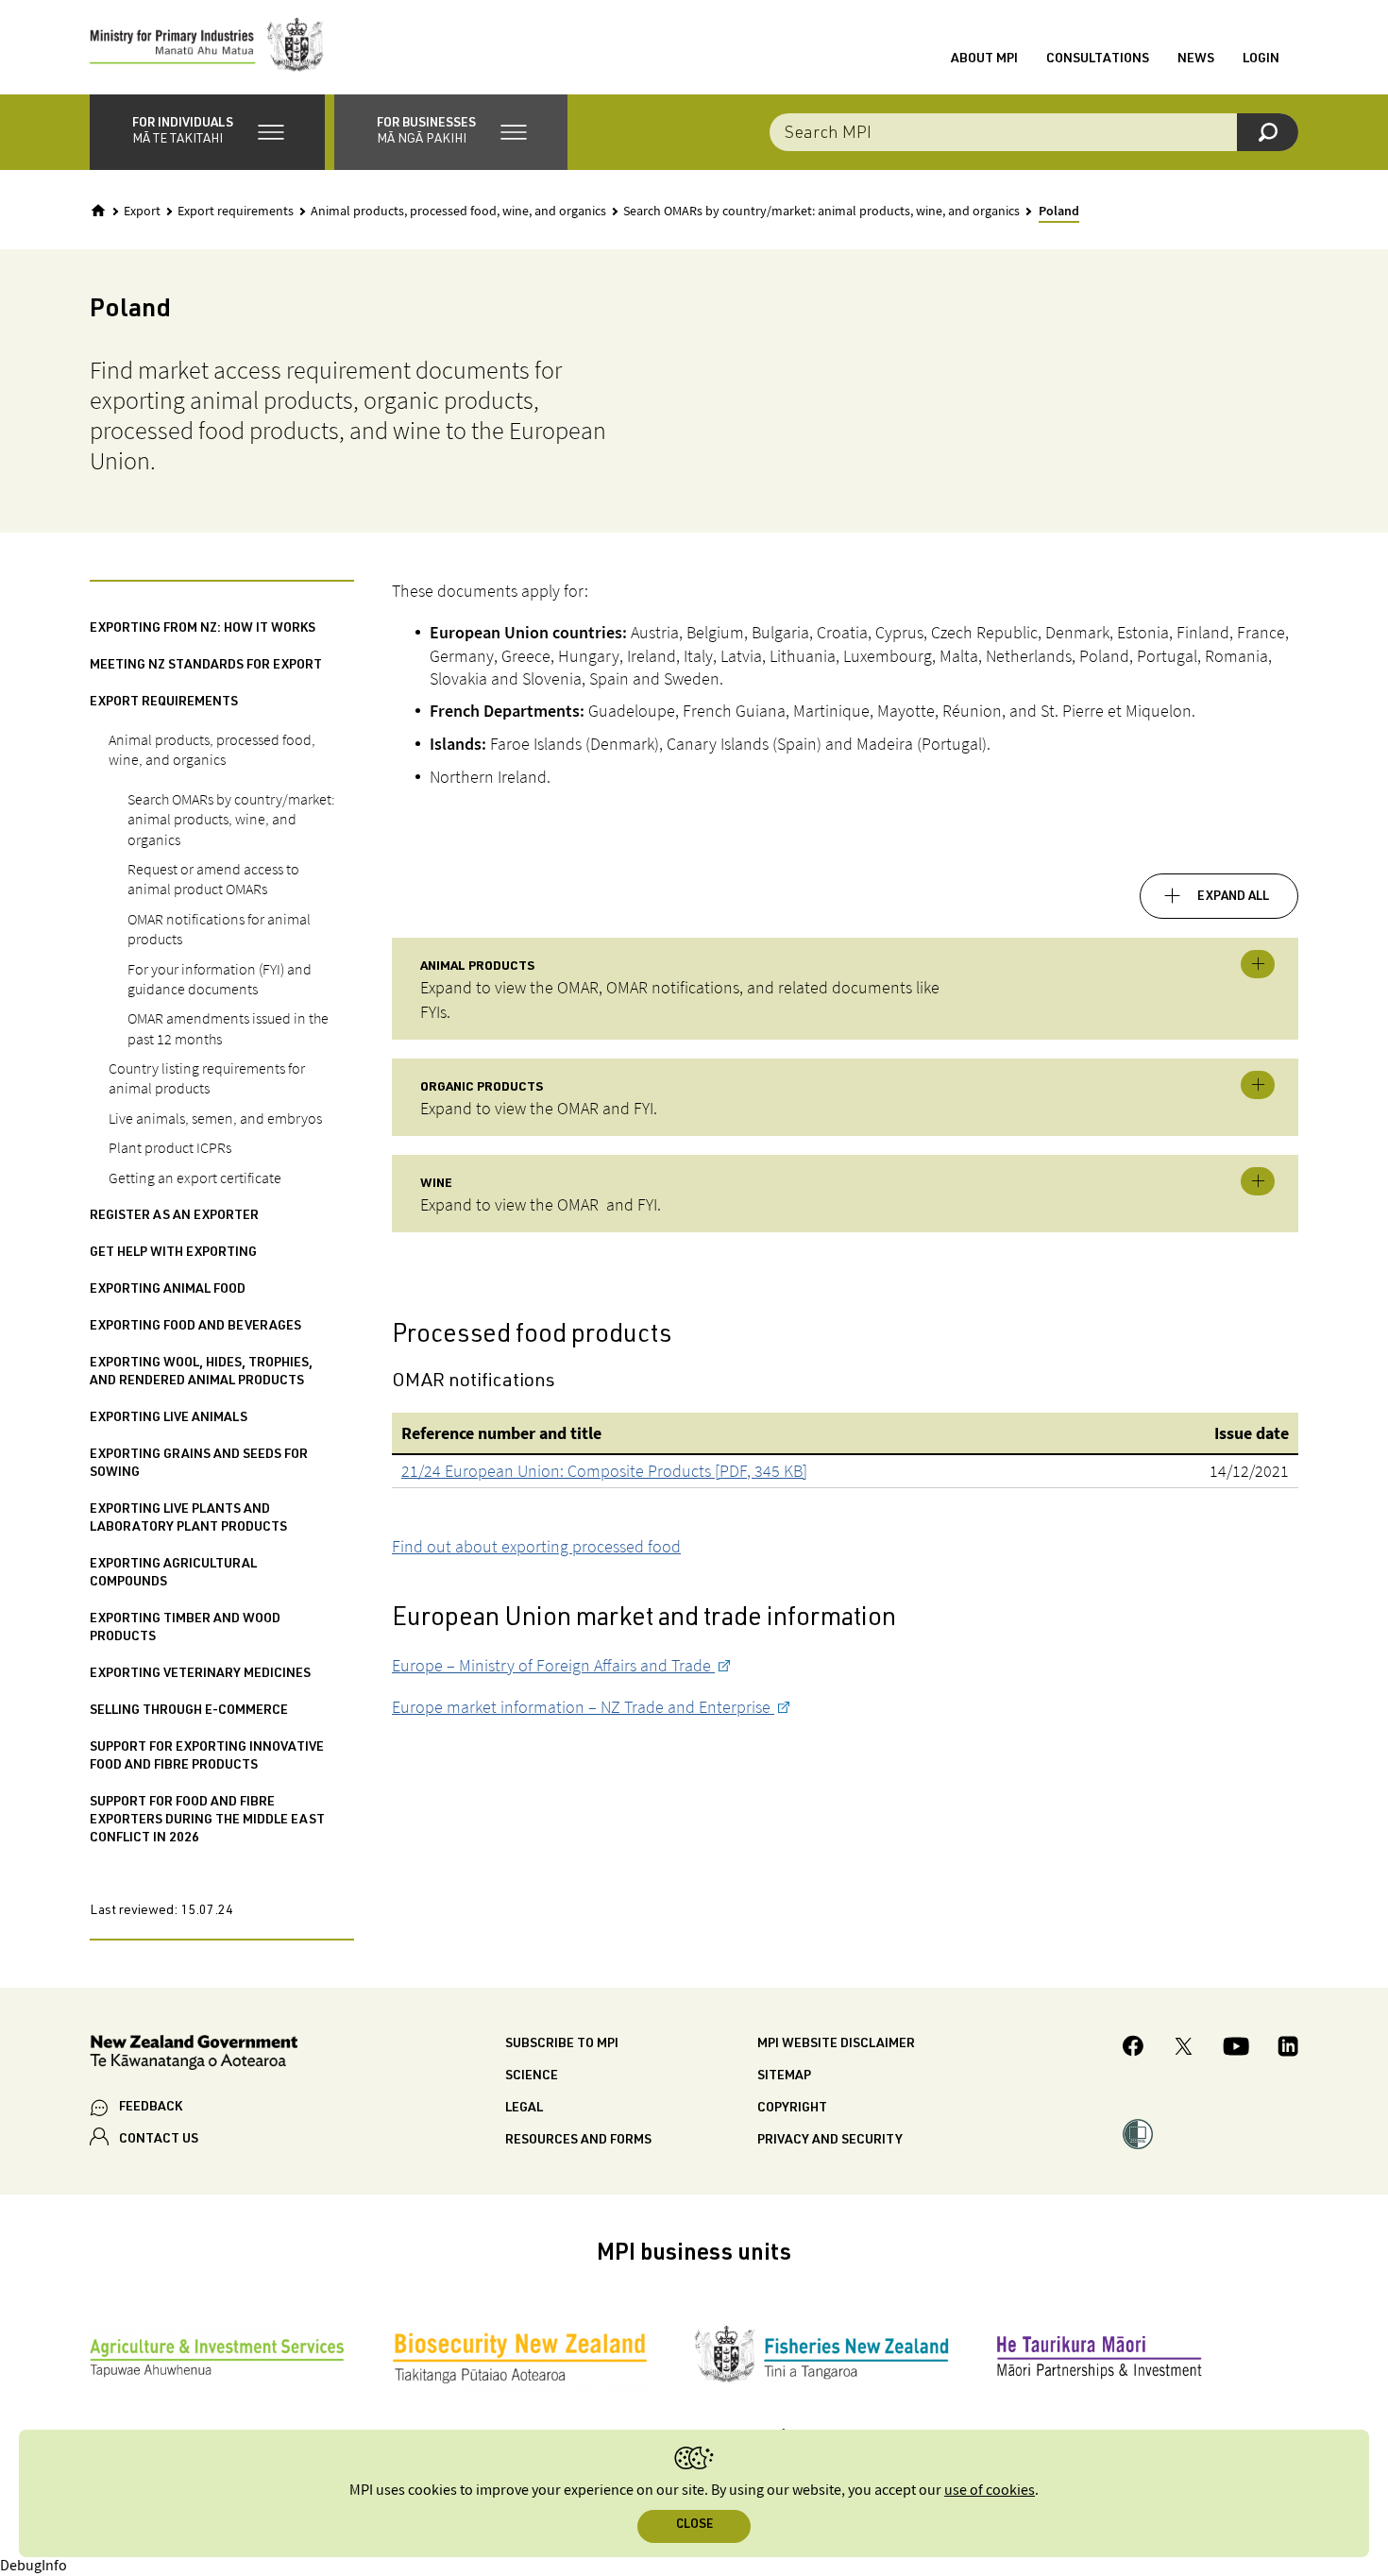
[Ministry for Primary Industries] (207, 47)
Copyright (792, 2109)
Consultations (1098, 59)
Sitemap (784, 2076)
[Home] (98, 211)
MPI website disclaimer (836, 2044)
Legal (524, 2109)
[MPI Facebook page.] (1134, 2049)
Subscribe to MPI (562, 2044)
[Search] (1268, 132)
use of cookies (990, 2491)
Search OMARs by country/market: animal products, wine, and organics (821, 212)
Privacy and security (830, 2141)
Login (1261, 59)
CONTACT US (159, 2140)
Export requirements (236, 212)
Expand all (1233, 897)
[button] (207, 132)
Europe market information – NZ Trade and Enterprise (583, 1707)
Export (142, 212)
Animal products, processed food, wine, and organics (458, 212)
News (1196, 59)
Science (532, 2076)
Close (694, 2525)
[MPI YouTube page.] (1236, 2049)
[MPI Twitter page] (1184, 2049)
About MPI (984, 59)
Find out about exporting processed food (536, 1546)
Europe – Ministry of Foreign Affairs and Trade (553, 1665)
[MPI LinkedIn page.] (1288, 2049)
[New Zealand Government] (194, 2055)
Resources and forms (578, 2141)
